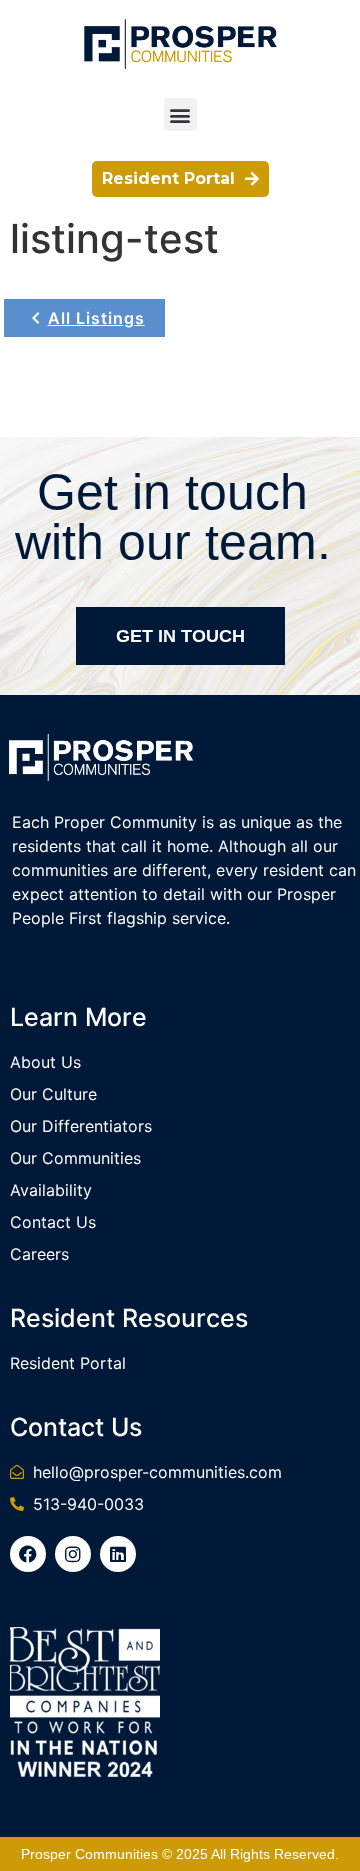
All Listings (96, 318)
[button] (180, 114)
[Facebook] (28, 1554)
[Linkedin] (118, 1554)
